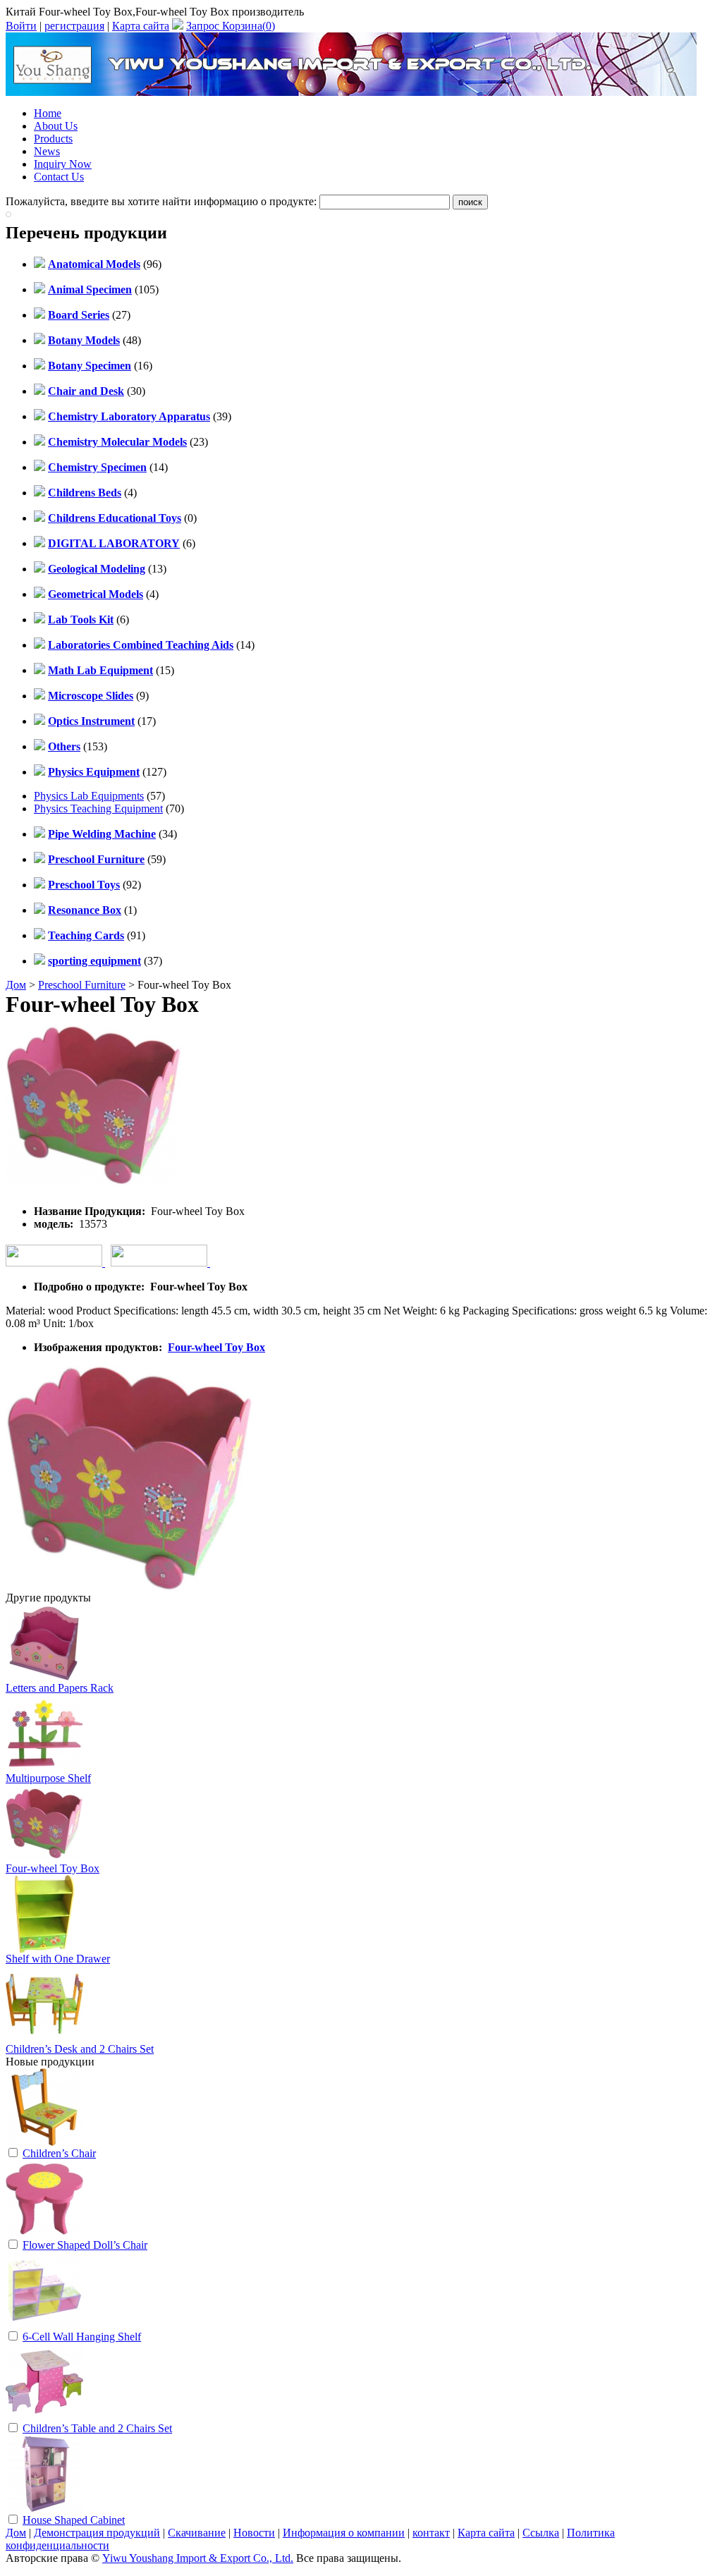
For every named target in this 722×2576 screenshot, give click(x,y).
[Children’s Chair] (44, 2142)
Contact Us (59, 177)
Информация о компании (344, 2533)
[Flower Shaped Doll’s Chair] (44, 2234)
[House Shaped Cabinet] (44, 2509)
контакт (431, 2533)
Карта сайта (141, 26)
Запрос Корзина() (231, 26)
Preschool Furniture (82, 985)
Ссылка (541, 2533)
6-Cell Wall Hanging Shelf (82, 2337)
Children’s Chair (59, 2153)
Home (48, 113)
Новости (254, 2533)
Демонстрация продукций (97, 2533)
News (47, 151)
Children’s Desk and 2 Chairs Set (80, 2049)
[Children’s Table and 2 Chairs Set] (44, 2417)
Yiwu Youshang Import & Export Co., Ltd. (198, 2558)
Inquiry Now (63, 164)
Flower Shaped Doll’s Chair (85, 2245)
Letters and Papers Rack (60, 1688)
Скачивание (197, 2533)
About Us (56, 126)
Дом (16, 985)
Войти (21, 26)
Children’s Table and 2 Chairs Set (97, 2428)
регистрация (74, 26)
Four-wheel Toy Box (216, 1347)
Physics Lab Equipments (89, 796)
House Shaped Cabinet (74, 2520)
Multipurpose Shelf (48, 1778)
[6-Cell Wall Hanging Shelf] (44, 2325)
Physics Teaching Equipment (98, 808)
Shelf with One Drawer (58, 1959)
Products (53, 139)
